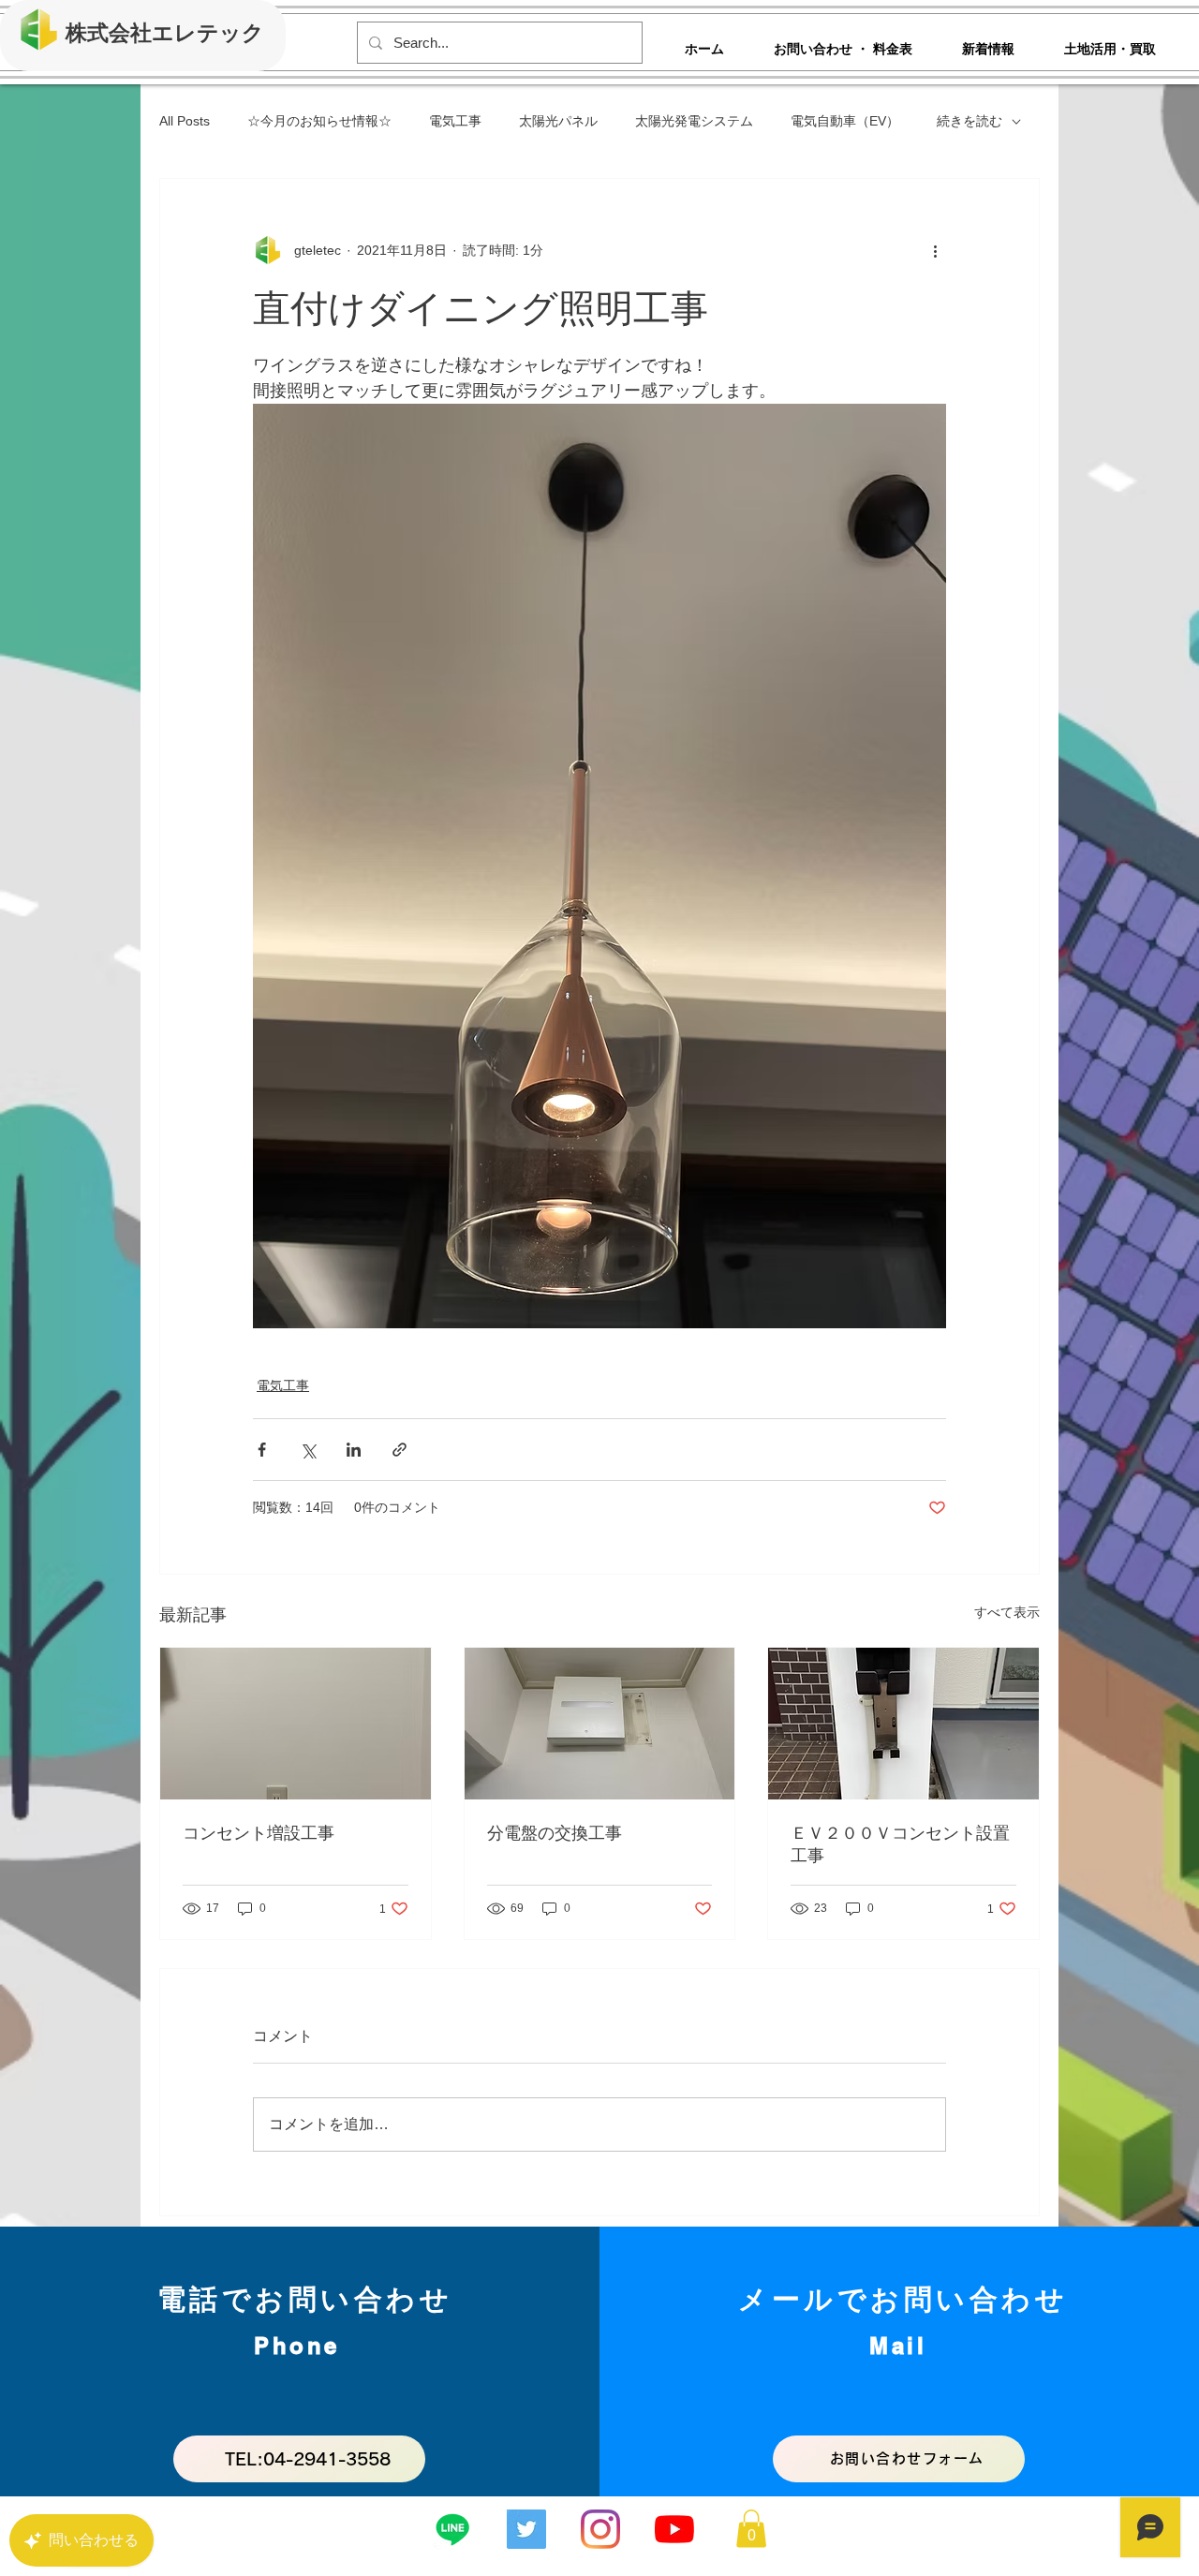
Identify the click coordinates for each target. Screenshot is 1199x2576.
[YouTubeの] (674, 2529)
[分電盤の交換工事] (600, 1724)
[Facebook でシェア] (262, 1450)
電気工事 (455, 121)
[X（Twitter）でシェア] (308, 1450)
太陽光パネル (558, 121)
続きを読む (970, 121)
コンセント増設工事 (259, 1833)
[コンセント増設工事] (296, 1724)
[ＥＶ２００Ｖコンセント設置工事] (903, 1724)
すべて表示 (1007, 1612)
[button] (751, 2529)
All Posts (185, 121)
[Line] (452, 2529)
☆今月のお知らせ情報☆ (319, 121)
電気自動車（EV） (845, 121)
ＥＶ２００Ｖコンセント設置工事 (900, 1844)
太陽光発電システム (694, 121)
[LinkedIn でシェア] (354, 1450)
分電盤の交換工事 (555, 1833)
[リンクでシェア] (400, 1450)
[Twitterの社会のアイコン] (526, 2529)
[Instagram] (600, 2529)
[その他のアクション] (935, 250)
